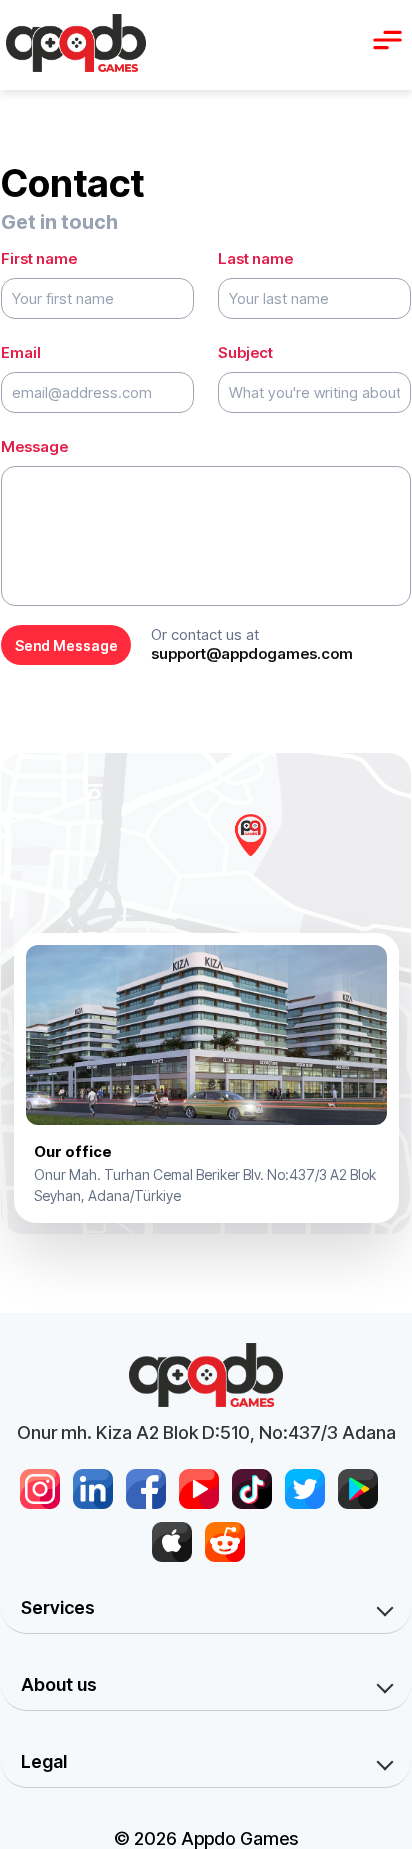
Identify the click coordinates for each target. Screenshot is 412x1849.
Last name (255, 258)
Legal (44, 1761)
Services (58, 1607)
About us (59, 1684)
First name (39, 258)
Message (34, 446)
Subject (245, 352)
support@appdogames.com (252, 653)
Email (21, 352)
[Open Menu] (386, 40)
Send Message (66, 645)
